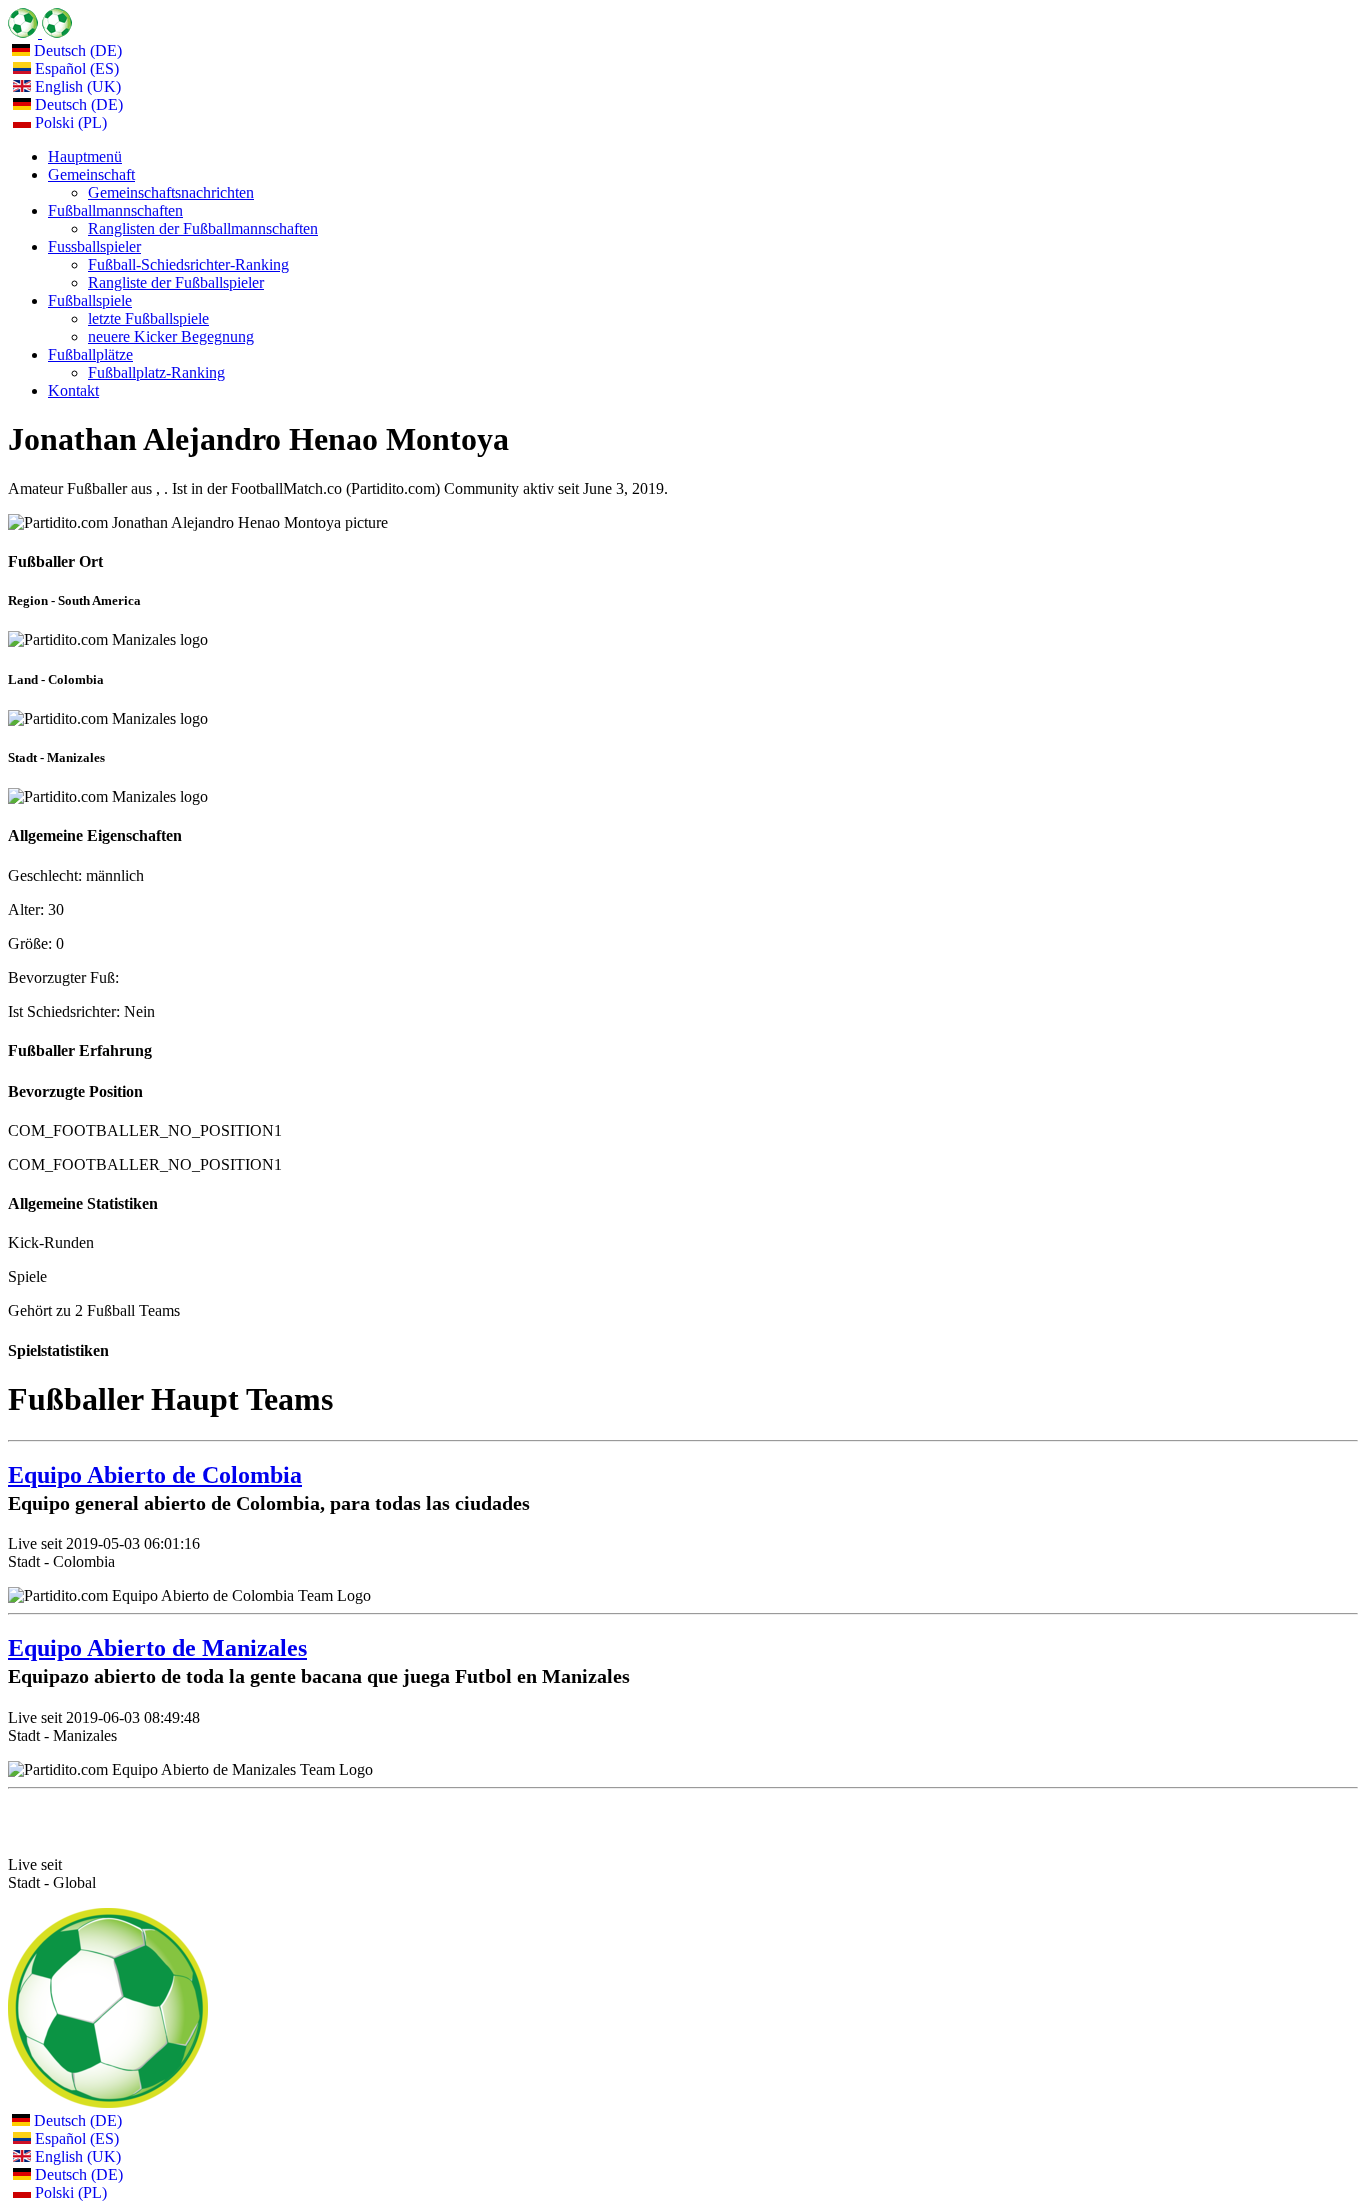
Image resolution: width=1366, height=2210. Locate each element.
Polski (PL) (69, 122)
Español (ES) (75, 68)
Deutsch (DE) (76, 50)
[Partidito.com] (40, 32)
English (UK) (76, 86)
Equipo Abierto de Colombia (155, 1475)
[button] (91, 174)
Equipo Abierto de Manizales (157, 1648)
